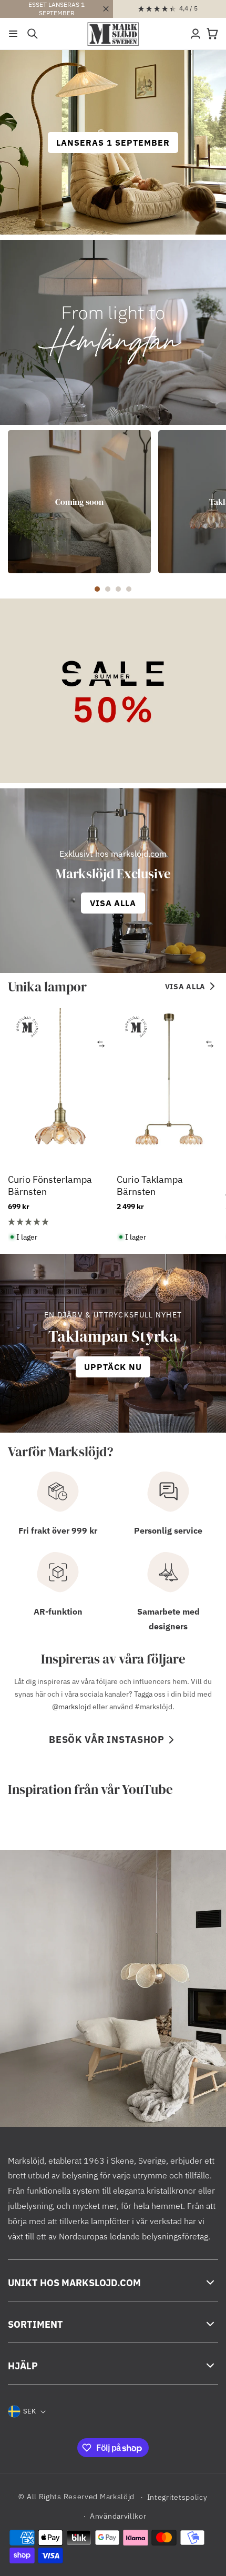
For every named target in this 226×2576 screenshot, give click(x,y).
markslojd (75, 1707)
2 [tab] (108, 589)
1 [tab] (97, 589)
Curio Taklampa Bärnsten (150, 1185)
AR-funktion (58, 1611)
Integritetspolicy (177, 2497)
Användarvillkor (118, 2516)
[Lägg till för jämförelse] (101, 1044)
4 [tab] (129, 589)
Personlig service (168, 1530)
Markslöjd (117, 2497)
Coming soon (79, 501)
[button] (13, 34)
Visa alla (185, 987)
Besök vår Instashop (107, 1740)
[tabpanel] (79, 502)
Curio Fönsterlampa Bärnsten (50, 1185)
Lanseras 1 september (113, 143)
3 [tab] (118, 589)
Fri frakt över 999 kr (58, 1530)
